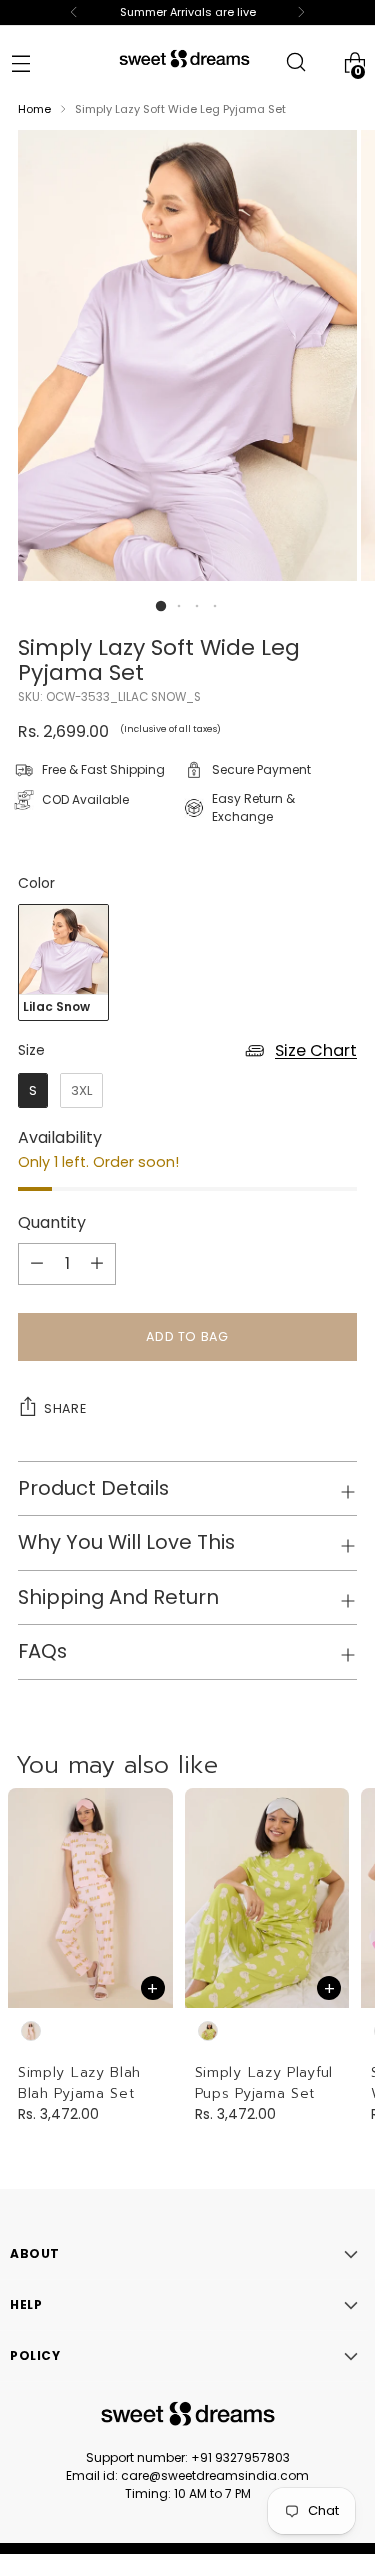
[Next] (301, 12)
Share (65, 1408)
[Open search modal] (295, 62)
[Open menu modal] (20, 62)
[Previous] (74, 12)
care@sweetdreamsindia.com (215, 2475)
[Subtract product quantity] (97, 1264)
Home (34, 109)
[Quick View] (153, 1988)
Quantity (52, 1222)
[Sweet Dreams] (184, 58)
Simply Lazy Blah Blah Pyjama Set (79, 2083)
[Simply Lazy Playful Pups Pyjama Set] (267, 1898)
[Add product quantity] (37, 1264)
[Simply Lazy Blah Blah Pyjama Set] (90, 1898)
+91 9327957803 (240, 2457)
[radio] (63, 962)
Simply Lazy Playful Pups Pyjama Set (264, 2083)
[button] (160, 606)
